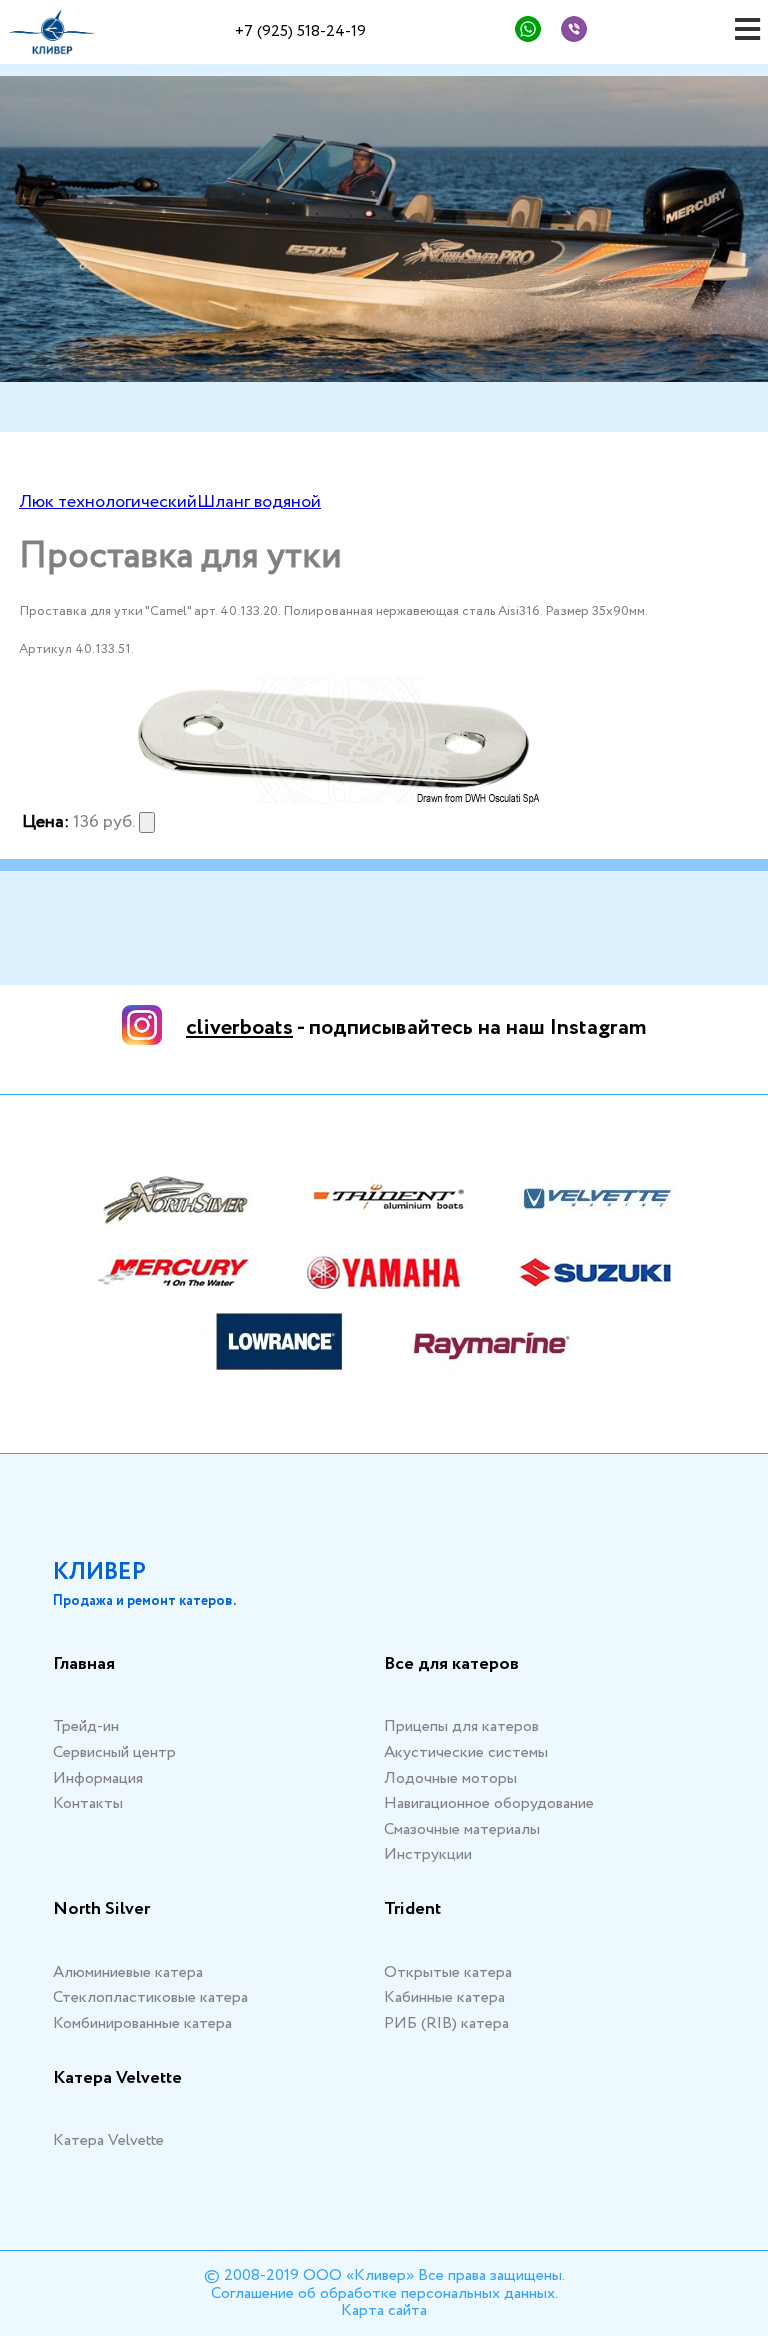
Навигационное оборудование (489, 1803)
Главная (84, 1665)
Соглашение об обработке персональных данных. (384, 2293)
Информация (98, 1778)
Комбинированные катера (142, 2023)
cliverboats (239, 1028)
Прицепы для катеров (461, 1726)
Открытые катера (448, 1972)
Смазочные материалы (462, 1829)
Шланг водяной (259, 502)
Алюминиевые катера (128, 1972)
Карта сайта (384, 2310)
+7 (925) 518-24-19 (300, 31)
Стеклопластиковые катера (150, 1997)
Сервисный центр (114, 1752)
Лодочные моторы (450, 1778)
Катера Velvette (117, 2079)
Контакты (88, 1803)
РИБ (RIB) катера (446, 2023)
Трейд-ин (86, 1726)
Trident (412, 1910)
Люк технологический (108, 502)
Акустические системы (466, 1752)
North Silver (101, 1910)
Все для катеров (451, 1665)
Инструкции (428, 1854)
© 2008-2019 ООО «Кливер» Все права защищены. (384, 2275)
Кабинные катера (444, 1997)
